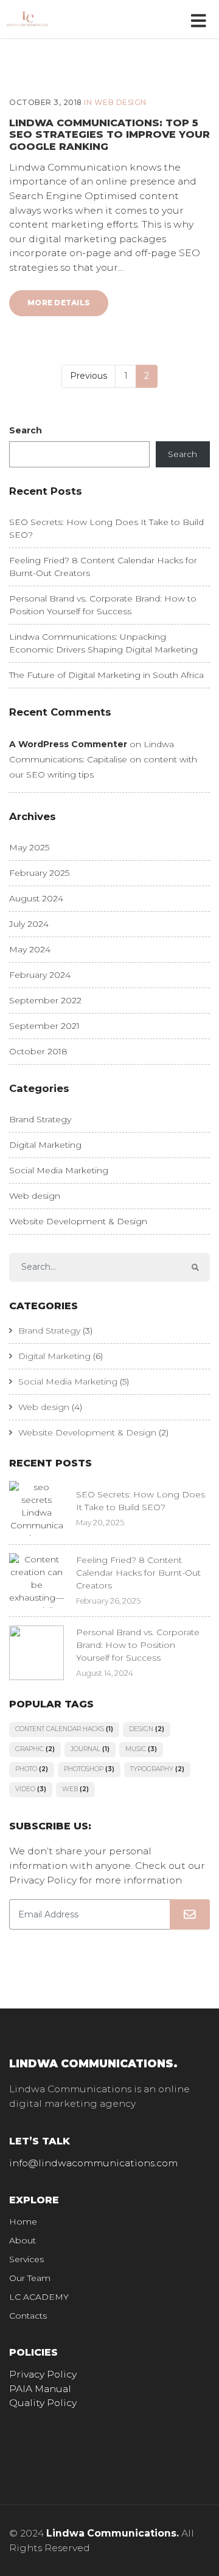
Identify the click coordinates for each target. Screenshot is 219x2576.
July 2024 (29, 924)
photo (32, 1769)
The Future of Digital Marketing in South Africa (106, 675)
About (23, 2240)
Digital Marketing (45, 1145)
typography (157, 1769)
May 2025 (29, 847)
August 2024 (36, 898)
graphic (35, 1749)
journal (90, 1749)
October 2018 (38, 1051)
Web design (120, 102)
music (141, 1749)
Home (23, 2222)
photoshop (89, 1769)
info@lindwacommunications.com (93, 2163)
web (75, 1789)
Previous (89, 376)
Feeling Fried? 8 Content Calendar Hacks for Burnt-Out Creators (138, 1573)
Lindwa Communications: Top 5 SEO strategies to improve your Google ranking (109, 134)
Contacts (28, 2316)
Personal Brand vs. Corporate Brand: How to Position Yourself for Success (138, 1645)
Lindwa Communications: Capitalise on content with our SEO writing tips (103, 759)
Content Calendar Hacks (64, 1729)
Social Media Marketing (59, 1170)
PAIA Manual (40, 2389)
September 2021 (44, 1026)
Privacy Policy (43, 2374)
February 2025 (39, 873)
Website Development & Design (78, 1221)
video (31, 1789)
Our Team (30, 2278)
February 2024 (40, 975)
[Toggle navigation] (201, 19)
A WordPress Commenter (68, 744)
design (147, 1729)
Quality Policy (43, 2403)
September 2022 (45, 1000)
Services (26, 2259)
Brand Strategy (40, 1119)
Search (26, 430)
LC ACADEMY (39, 2297)
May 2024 (30, 949)
